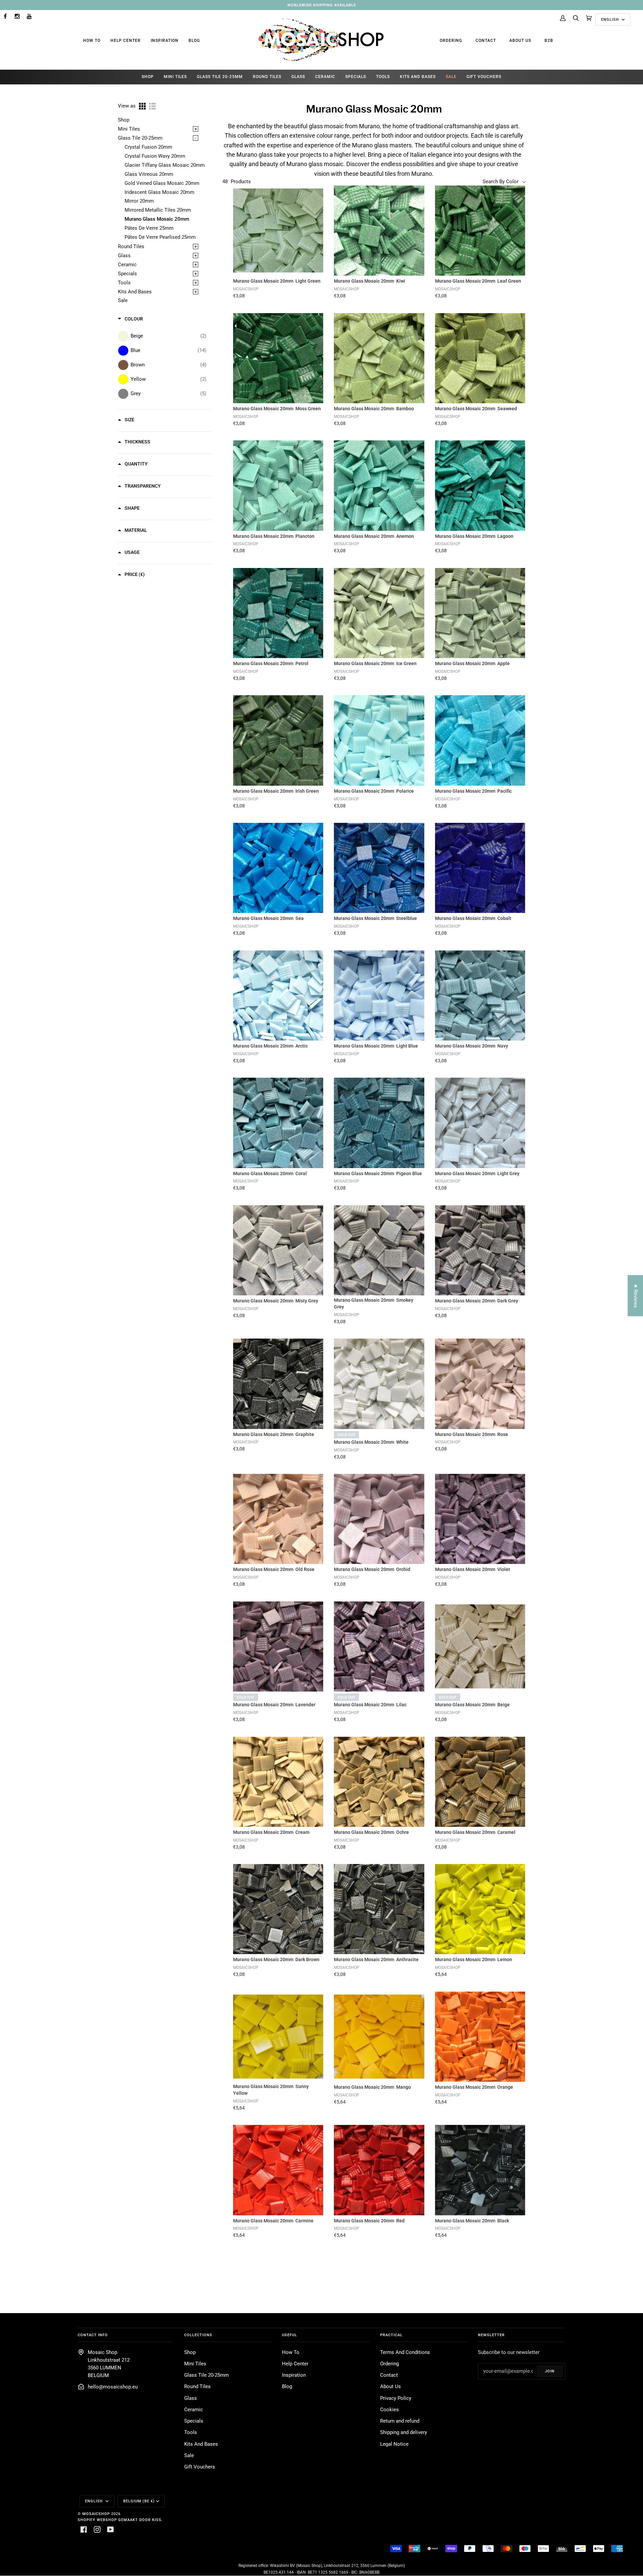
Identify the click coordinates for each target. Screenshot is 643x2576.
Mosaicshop (96, 2514)
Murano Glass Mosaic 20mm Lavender (274, 1705)
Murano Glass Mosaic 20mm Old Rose (274, 1569)
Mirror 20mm (139, 201)
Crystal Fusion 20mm (148, 147)
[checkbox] (168, 336)
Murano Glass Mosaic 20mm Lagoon (474, 536)
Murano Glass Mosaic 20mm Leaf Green (478, 281)
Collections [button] (198, 2335)
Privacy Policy (396, 2398)
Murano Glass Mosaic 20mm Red (369, 2221)
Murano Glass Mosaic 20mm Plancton (274, 536)
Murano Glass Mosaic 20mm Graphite (274, 1434)
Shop (124, 120)
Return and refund (400, 2421)
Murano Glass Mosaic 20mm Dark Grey (477, 1301)
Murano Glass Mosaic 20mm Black (472, 2221)
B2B (549, 41)
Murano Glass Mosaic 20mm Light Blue (376, 1046)
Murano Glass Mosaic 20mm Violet (473, 1569)
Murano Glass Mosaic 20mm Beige (472, 1705)
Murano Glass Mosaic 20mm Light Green (277, 281)
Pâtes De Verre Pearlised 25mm (160, 237)
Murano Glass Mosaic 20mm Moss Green (277, 409)
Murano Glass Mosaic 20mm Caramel (475, 1832)
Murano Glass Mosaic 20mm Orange (474, 2087)
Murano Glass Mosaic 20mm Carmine (273, 2221)
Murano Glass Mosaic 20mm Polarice (374, 791)
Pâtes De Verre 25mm (149, 228)
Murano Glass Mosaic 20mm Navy (472, 1046)
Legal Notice (394, 2444)
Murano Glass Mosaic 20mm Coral (270, 1173)
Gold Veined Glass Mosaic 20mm (162, 183)
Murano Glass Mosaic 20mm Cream (271, 1832)
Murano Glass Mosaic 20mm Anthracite (376, 1959)
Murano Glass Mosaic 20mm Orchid (372, 1569)
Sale (123, 301)
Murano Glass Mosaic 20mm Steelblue (375, 918)
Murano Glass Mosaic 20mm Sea (268, 918)
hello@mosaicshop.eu (113, 2387)
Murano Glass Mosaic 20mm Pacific (473, 791)
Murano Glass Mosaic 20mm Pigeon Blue (378, 1173)
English (611, 19)
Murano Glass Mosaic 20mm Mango (372, 2087)
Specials (127, 274)
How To (92, 41)
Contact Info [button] (93, 2335)
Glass (124, 256)
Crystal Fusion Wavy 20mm (155, 156)
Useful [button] (290, 2335)
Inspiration (165, 41)
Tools (124, 283)
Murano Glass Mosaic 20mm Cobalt (473, 918)
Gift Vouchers (200, 2467)
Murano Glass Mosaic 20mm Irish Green (276, 791)
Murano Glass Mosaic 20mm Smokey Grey (374, 1303)
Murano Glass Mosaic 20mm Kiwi (370, 281)
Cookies (389, 2410)
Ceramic (127, 265)
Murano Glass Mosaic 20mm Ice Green (375, 663)
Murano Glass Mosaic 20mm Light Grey (477, 1173)
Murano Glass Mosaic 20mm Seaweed (476, 409)
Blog (194, 41)
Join (550, 2371)
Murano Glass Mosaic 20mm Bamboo (374, 409)
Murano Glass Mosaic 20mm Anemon (374, 536)
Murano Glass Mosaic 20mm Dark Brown (276, 1959)
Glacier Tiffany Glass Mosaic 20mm (165, 165)
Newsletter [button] (491, 2335)
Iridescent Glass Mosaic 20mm (159, 192)
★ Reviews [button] (635, 1296)
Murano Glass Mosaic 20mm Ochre (371, 1832)
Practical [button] (391, 2335)
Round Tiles (131, 247)
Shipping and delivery (404, 2432)
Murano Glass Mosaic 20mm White (371, 1442)
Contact (486, 41)
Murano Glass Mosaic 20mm (157, 219)
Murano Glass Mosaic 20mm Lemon (474, 1959)
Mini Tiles (129, 129)
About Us (520, 41)
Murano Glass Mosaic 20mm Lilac (370, 1705)
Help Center (126, 41)
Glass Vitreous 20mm (149, 174)
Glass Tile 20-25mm (140, 138)
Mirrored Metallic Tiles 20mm (158, 210)
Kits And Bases (135, 292)
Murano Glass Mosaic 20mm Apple (472, 663)
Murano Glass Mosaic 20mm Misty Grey (276, 1301)
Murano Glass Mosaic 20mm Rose (472, 1434)
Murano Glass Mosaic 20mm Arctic (270, 1046)
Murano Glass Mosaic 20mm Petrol (271, 663)
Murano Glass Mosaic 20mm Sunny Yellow (271, 2090)
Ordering (451, 41)
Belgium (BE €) (139, 2501)
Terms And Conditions (405, 2352)
